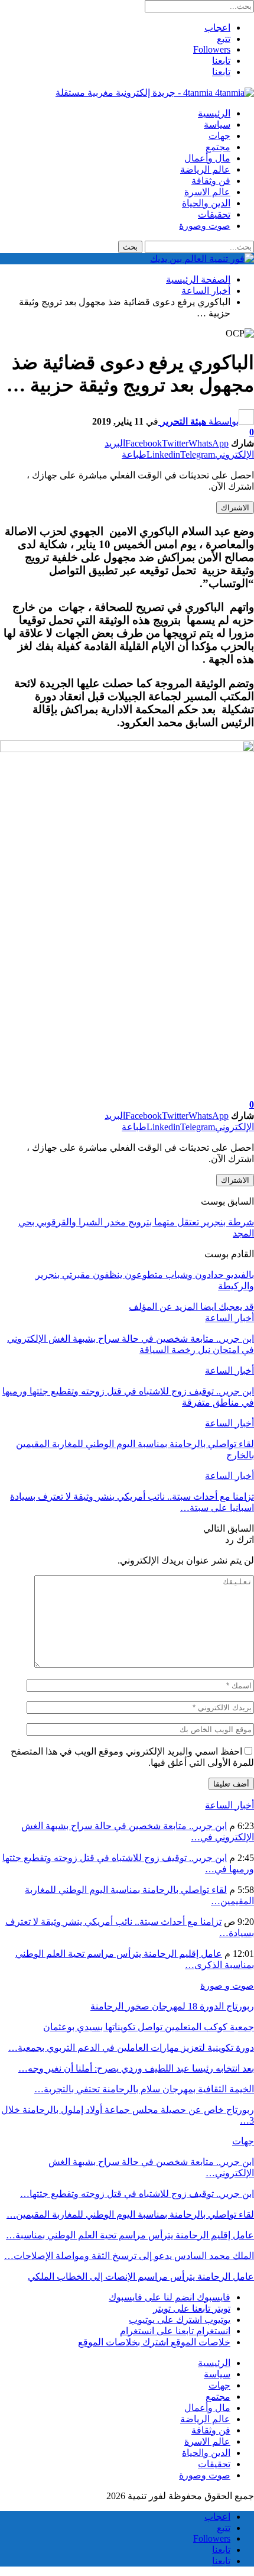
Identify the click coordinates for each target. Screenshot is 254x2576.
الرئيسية (214, 113)
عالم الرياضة (205, 169)
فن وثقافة (211, 181)
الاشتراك (235, 508)
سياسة (217, 124)
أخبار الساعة (229, 1318)
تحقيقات (214, 214)
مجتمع (218, 147)
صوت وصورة (205, 226)
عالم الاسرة (207, 192)
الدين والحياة (206, 203)
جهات (219, 136)
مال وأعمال (207, 158)
